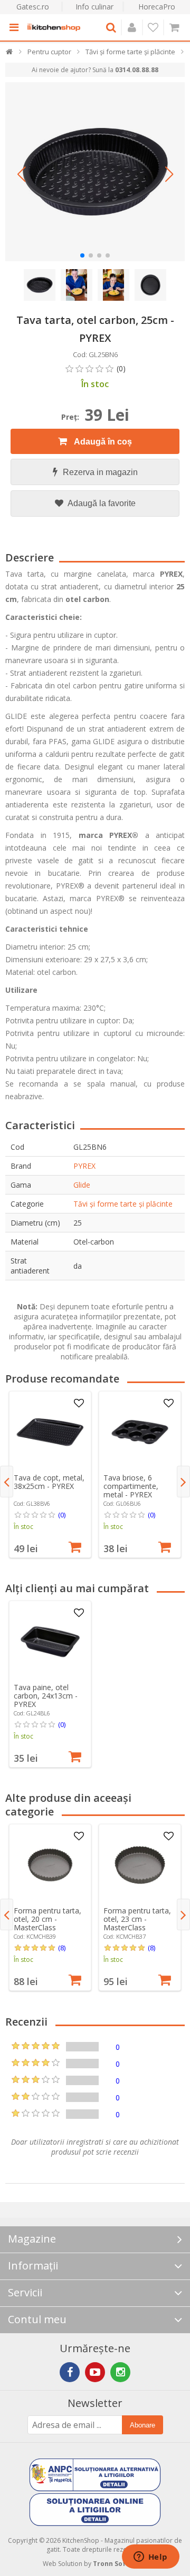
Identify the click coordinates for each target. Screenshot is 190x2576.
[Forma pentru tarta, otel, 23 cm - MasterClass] (140, 1865)
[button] (21, 174)
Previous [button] (7, 1482)
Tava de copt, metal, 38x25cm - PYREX (49, 1482)
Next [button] (183, 1482)
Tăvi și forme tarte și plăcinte (123, 1204)
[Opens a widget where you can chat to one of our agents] (150, 2558)
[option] (50, 1474)
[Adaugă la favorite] (79, 1404)
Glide (82, 1185)
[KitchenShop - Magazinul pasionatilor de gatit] (54, 27)
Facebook (70, 2372)
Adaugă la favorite (101, 503)
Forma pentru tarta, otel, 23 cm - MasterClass (137, 1919)
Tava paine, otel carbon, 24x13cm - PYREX (46, 1696)
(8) (62, 1948)
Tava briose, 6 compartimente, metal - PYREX (131, 1486)
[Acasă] (10, 54)
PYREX (84, 1166)
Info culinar (94, 7)
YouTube (95, 2372)
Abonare (142, 2425)
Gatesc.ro (33, 7)
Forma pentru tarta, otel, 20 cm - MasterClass (47, 1919)
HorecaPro (157, 7)
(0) (62, 1515)
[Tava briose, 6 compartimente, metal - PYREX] (140, 1432)
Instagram (120, 2372)
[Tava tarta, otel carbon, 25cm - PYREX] (95, 172)
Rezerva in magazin (100, 472)
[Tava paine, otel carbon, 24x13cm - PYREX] (50, 1642)
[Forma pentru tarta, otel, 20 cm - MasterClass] (50, 1865)
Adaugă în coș (102, 442)
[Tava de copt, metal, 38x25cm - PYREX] (50, 1432)
